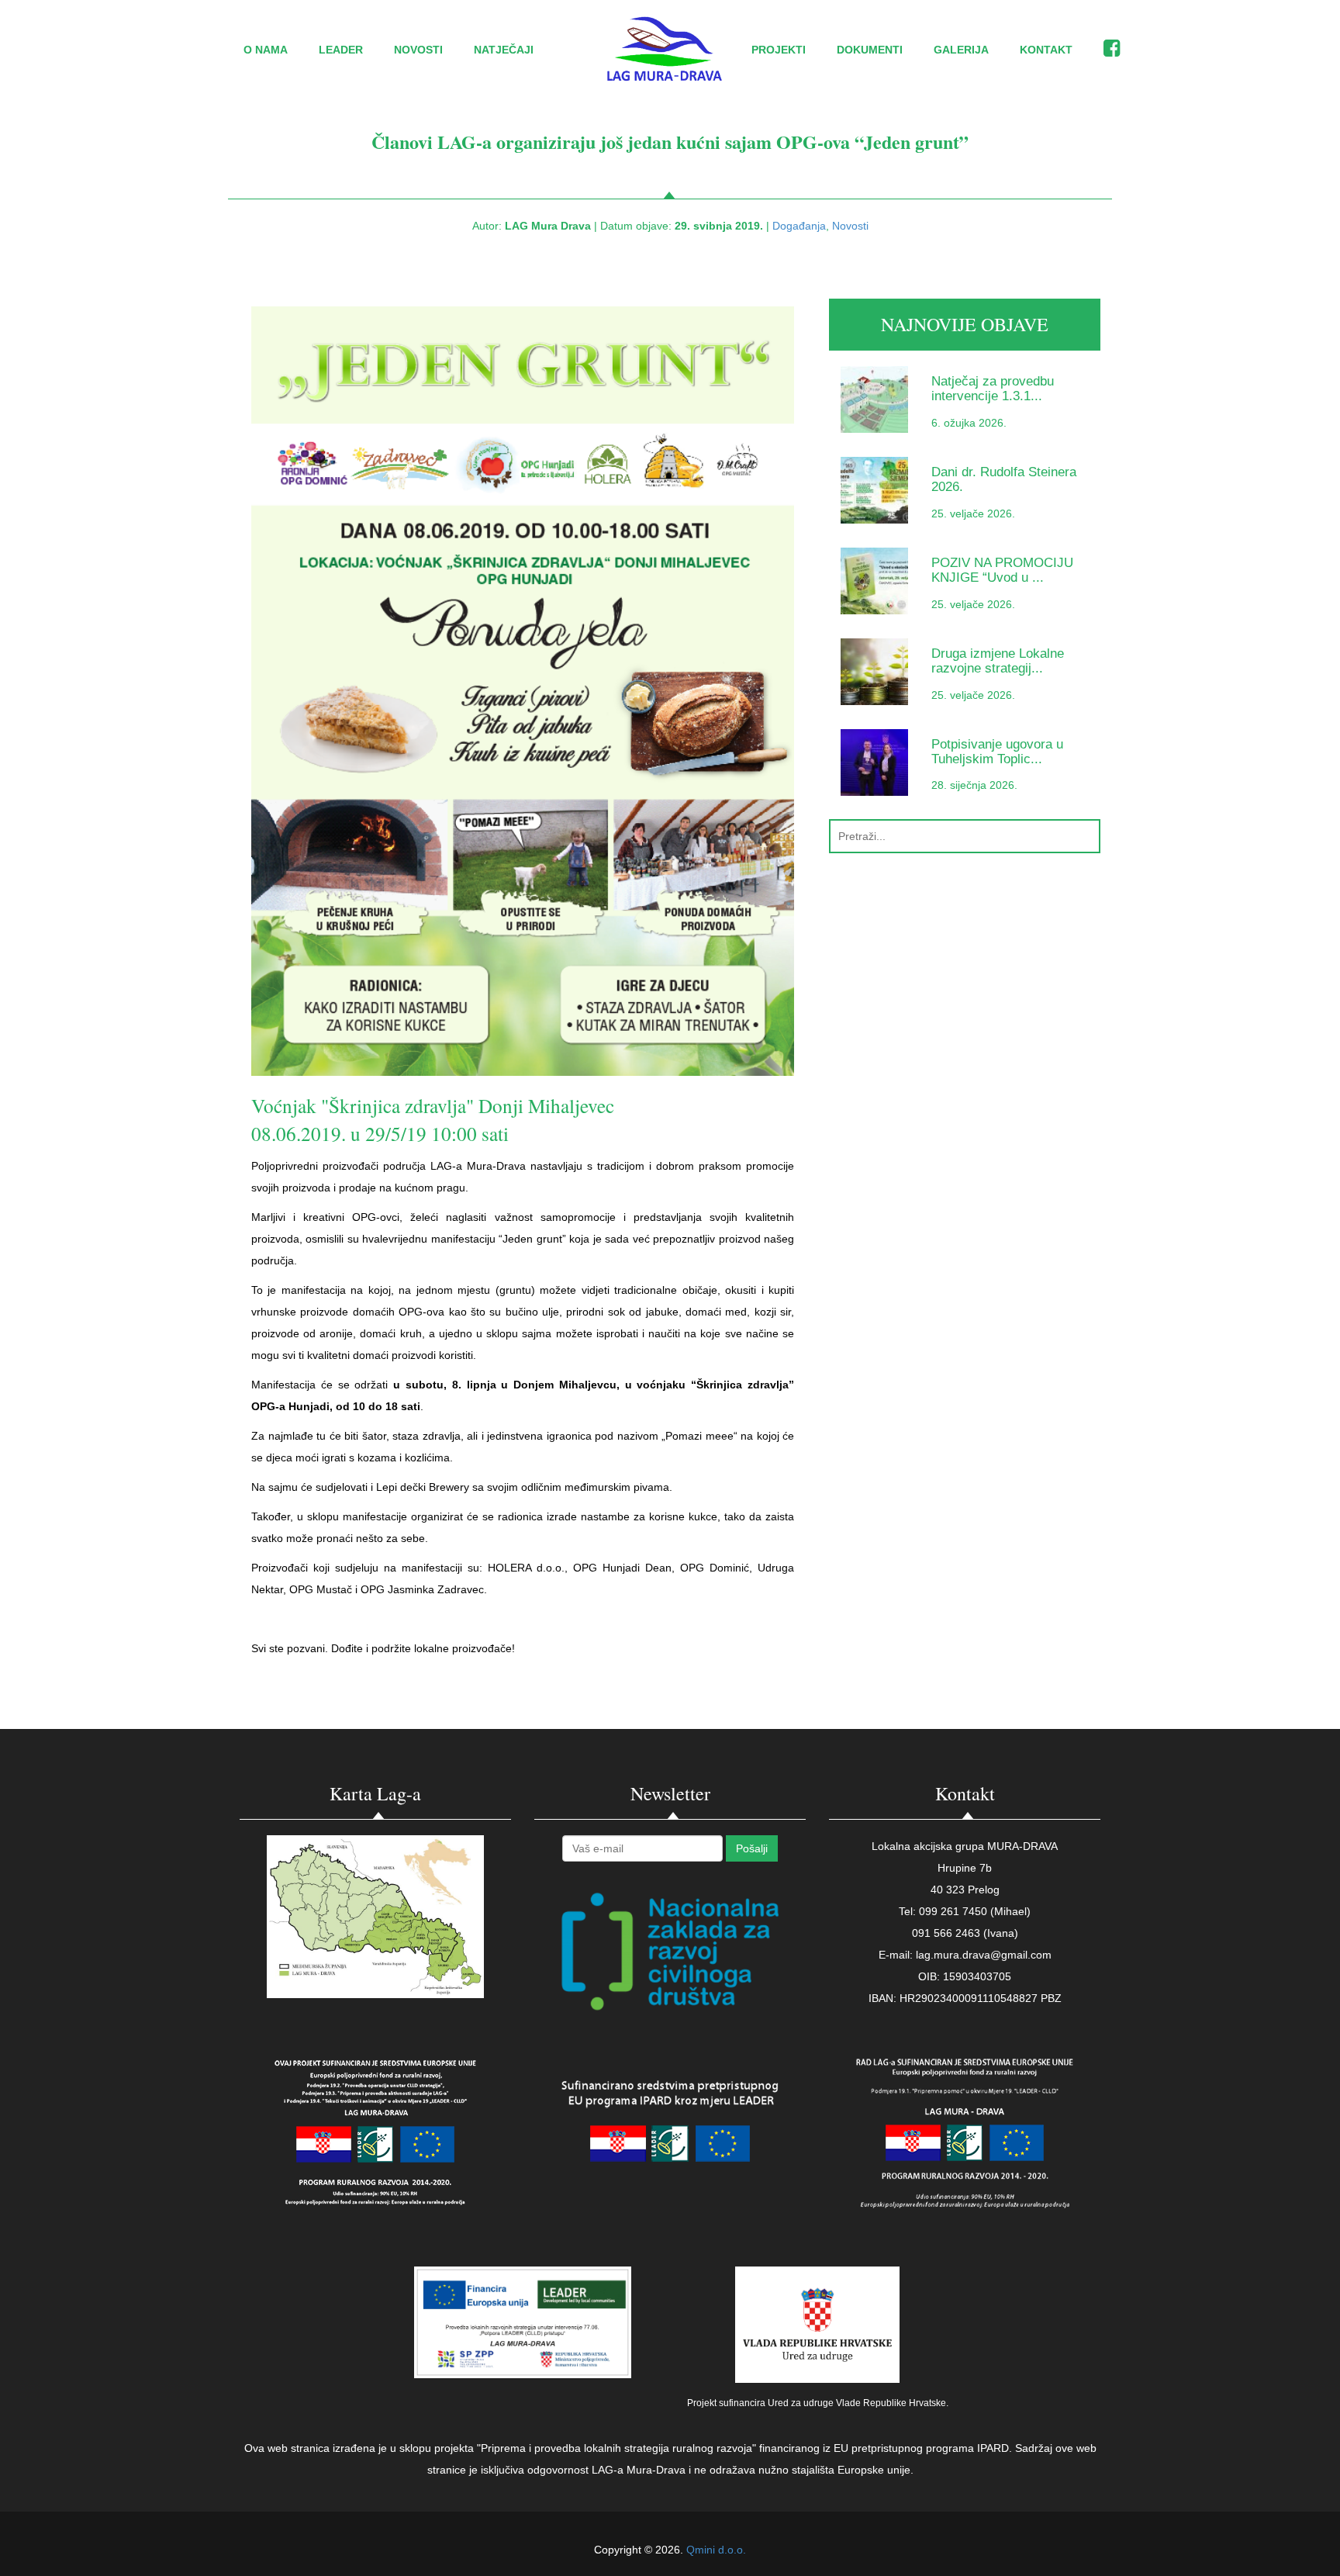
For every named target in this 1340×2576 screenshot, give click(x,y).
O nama (266, 50)
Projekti (779, 50)
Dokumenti (870, 50)
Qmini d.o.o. (716, 2550)
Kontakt (1046, 50)
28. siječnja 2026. (974, 785)
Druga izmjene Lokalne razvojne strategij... (998, 661)
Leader (341, 50)
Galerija (961, 50)
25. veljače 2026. (973, 513)
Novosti (418, 50)
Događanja (799, 226)
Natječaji (504, 50)
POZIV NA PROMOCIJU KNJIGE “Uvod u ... (1002, 570)
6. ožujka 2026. (969, 423)
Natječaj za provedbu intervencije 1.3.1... (993, 389)
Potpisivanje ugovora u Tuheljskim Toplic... (997, 752)
